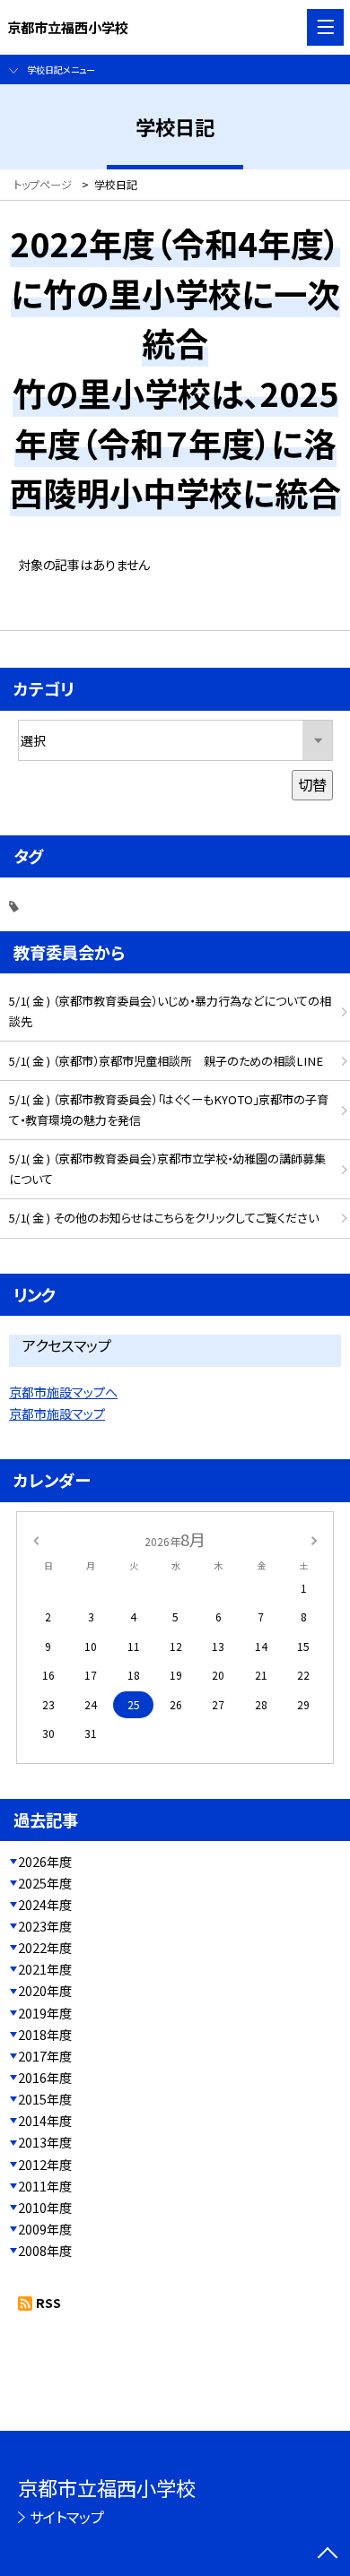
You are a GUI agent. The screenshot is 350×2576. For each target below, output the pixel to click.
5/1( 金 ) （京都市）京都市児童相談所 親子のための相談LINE (166, 1061)
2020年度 (45, 1991)
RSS (48, 2303)
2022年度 (45, 1948)
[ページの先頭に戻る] (328, 2554)
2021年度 (45, 1969)
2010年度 (45, 2208)
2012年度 (45, 2165)
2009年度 (45, 2229)
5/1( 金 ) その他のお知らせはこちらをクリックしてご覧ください (164, 1218)
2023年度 (45, 1926)
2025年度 (45, 1883)
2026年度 (45, 1862)
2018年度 (45, 2035)
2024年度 (45, 1905)
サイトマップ (67, 2517)
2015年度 (45, 2099)
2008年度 (45, 2251)
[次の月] (314, 1539)
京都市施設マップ (57, 1413)
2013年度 (45, 2142)
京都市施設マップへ (63, 1392)
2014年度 (45, 2121)
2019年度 (45, 2013)
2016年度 (45, 2078)
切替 (312, 784)
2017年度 (45, 2056)
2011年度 (45, 2186)
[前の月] (36, 1539)
